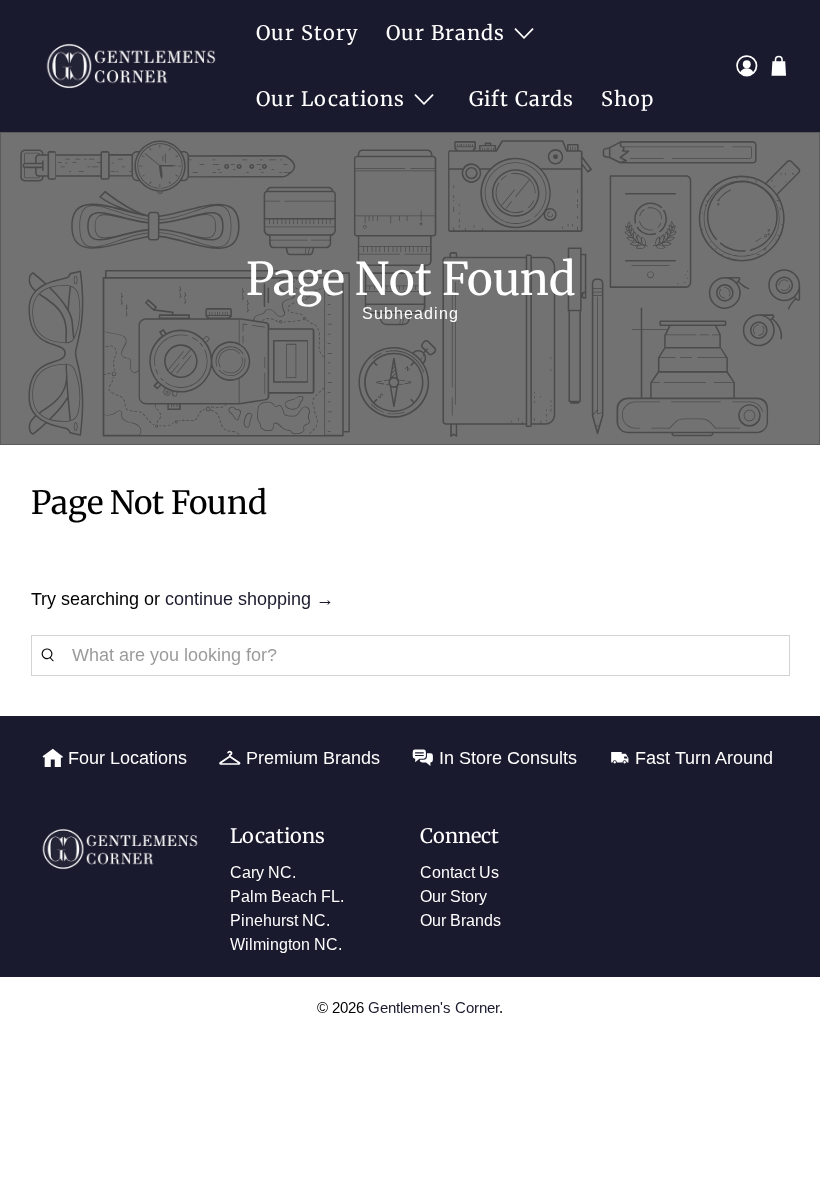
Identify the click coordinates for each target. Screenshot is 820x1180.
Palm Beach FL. (287, 896)
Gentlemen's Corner (433, 1007)
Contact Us (459, 872)
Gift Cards (521, 98)
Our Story (307, 32)
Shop (627, 98)
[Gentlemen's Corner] (136, 66)
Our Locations (330, 98)
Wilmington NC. (286, 944)
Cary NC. (263, 872)
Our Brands (445, 32)
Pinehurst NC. (280, 920)
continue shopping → (249, 599)
